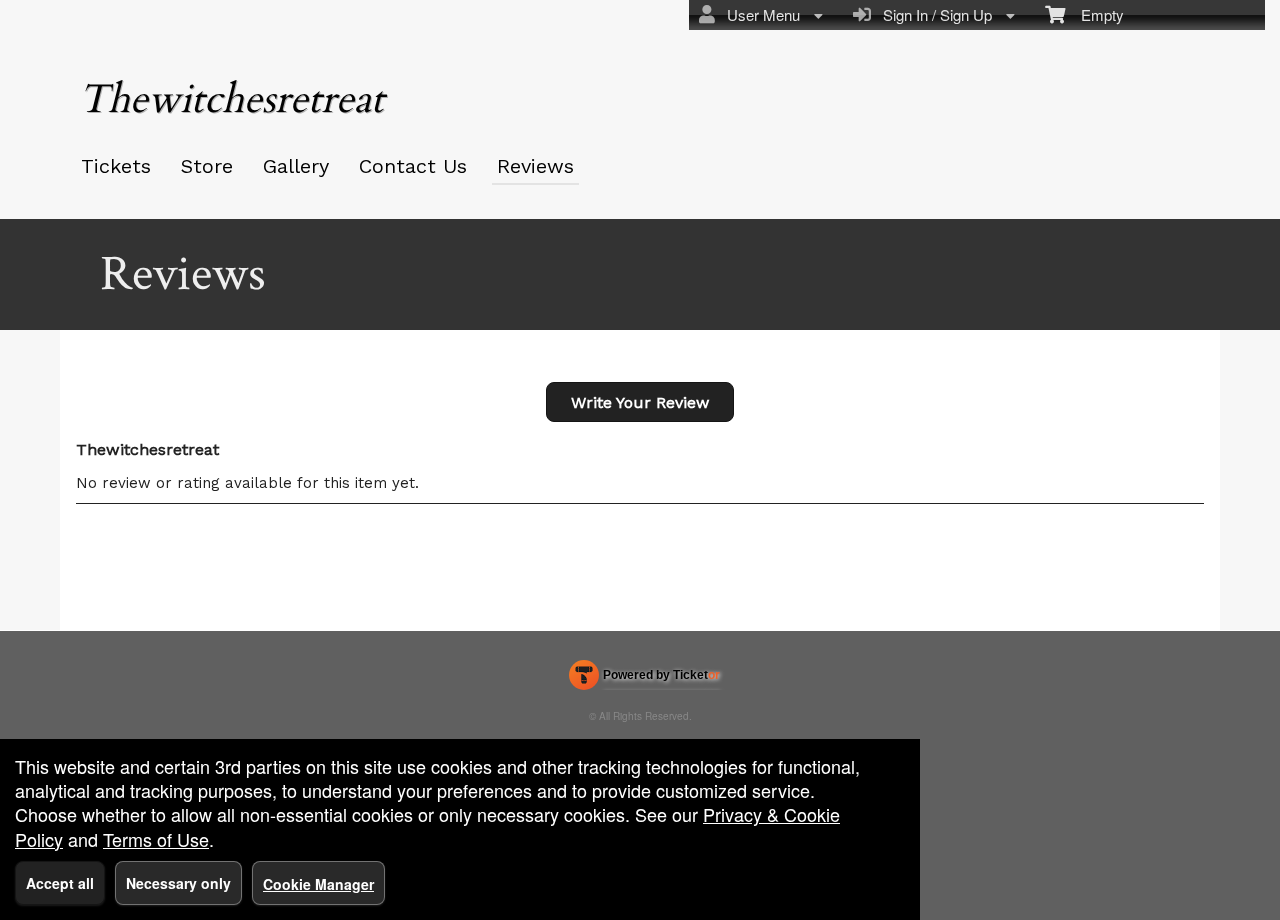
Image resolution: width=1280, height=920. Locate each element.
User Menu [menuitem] (759, 14)
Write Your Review (640, 402)
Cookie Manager (318, 884)
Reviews (535, 166)
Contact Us (413, 166)
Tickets (116, 166)
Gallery (296, 166)
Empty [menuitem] (1094, 14)
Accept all (60, 883)
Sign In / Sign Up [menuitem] (933, 14)
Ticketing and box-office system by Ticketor (644, 679)
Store (207, 166)
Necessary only (178, 883)
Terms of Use (156, 839)
